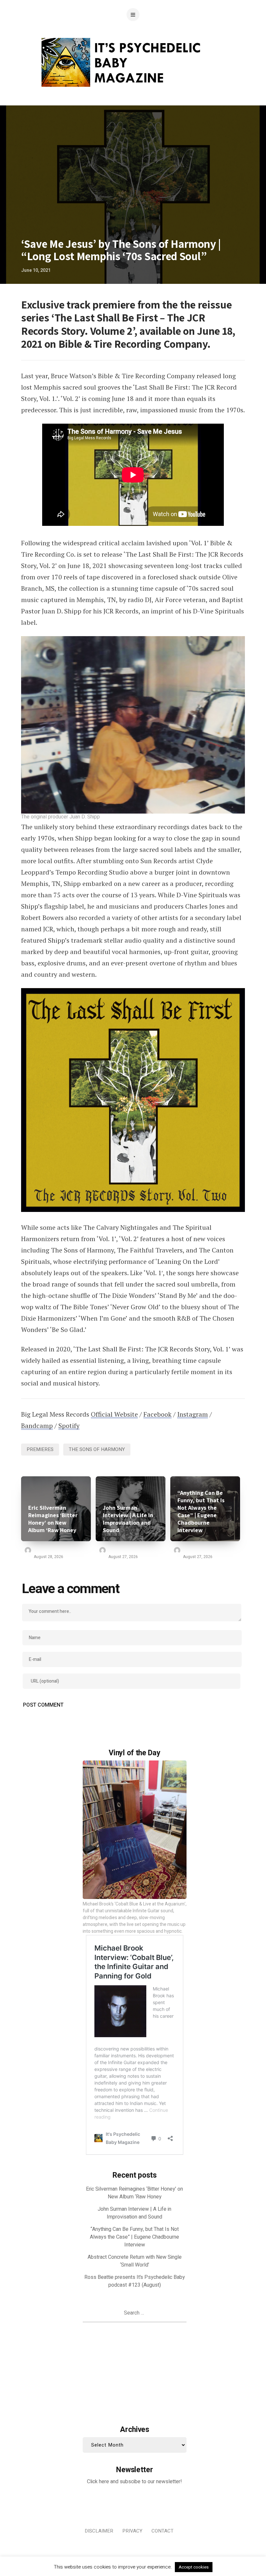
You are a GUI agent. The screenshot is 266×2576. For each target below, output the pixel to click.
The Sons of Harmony (97, 1449)
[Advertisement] (135, 2372)
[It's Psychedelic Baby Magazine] (133, 61)
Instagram (193, 1414)
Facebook (157, 1414)
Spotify (69, 1426)
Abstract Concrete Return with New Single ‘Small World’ (135, 2261)
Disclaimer (99, 2531)
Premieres (40, 1449)
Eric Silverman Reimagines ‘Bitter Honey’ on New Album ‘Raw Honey (53, 1519)
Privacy (132, 2531)
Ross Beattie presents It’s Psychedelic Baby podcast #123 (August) (135, 2281)
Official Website (114, 1414)
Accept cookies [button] (194, 2567)
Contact (163, 2531)
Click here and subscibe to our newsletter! (134, 2482)
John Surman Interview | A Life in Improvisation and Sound (128, 1519)
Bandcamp (37, 1426)
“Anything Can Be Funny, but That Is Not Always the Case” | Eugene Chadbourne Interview (201, 1511)
